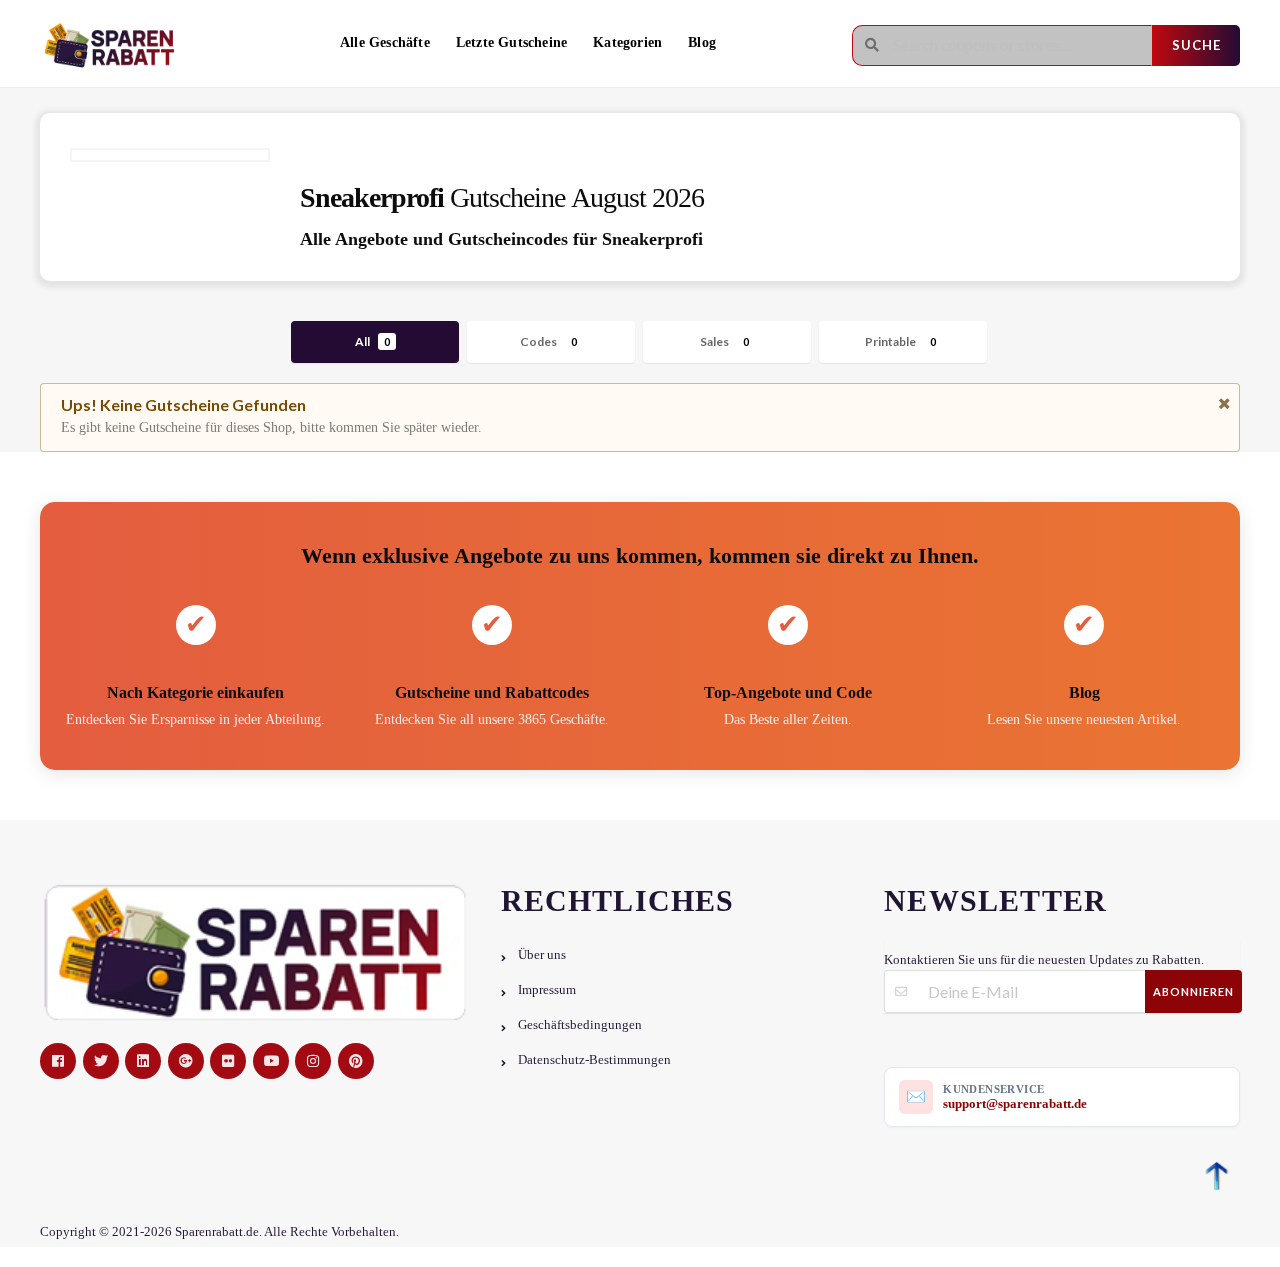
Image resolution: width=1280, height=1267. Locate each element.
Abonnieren (1193, 991)
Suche (1196, 45)
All (372, 341)
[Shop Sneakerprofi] (170, 155)
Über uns (542, 955)
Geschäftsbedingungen (580, 1025)
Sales (724, 341)
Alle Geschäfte (385, 42)
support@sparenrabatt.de (1015, 1103)
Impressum (547, 990)
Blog (702, 42)
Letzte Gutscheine (511, 42)
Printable (900, 341)
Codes (548, 341)
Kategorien (627, 42)
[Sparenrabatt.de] (115, 45)
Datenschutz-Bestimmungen (594, 1060)
